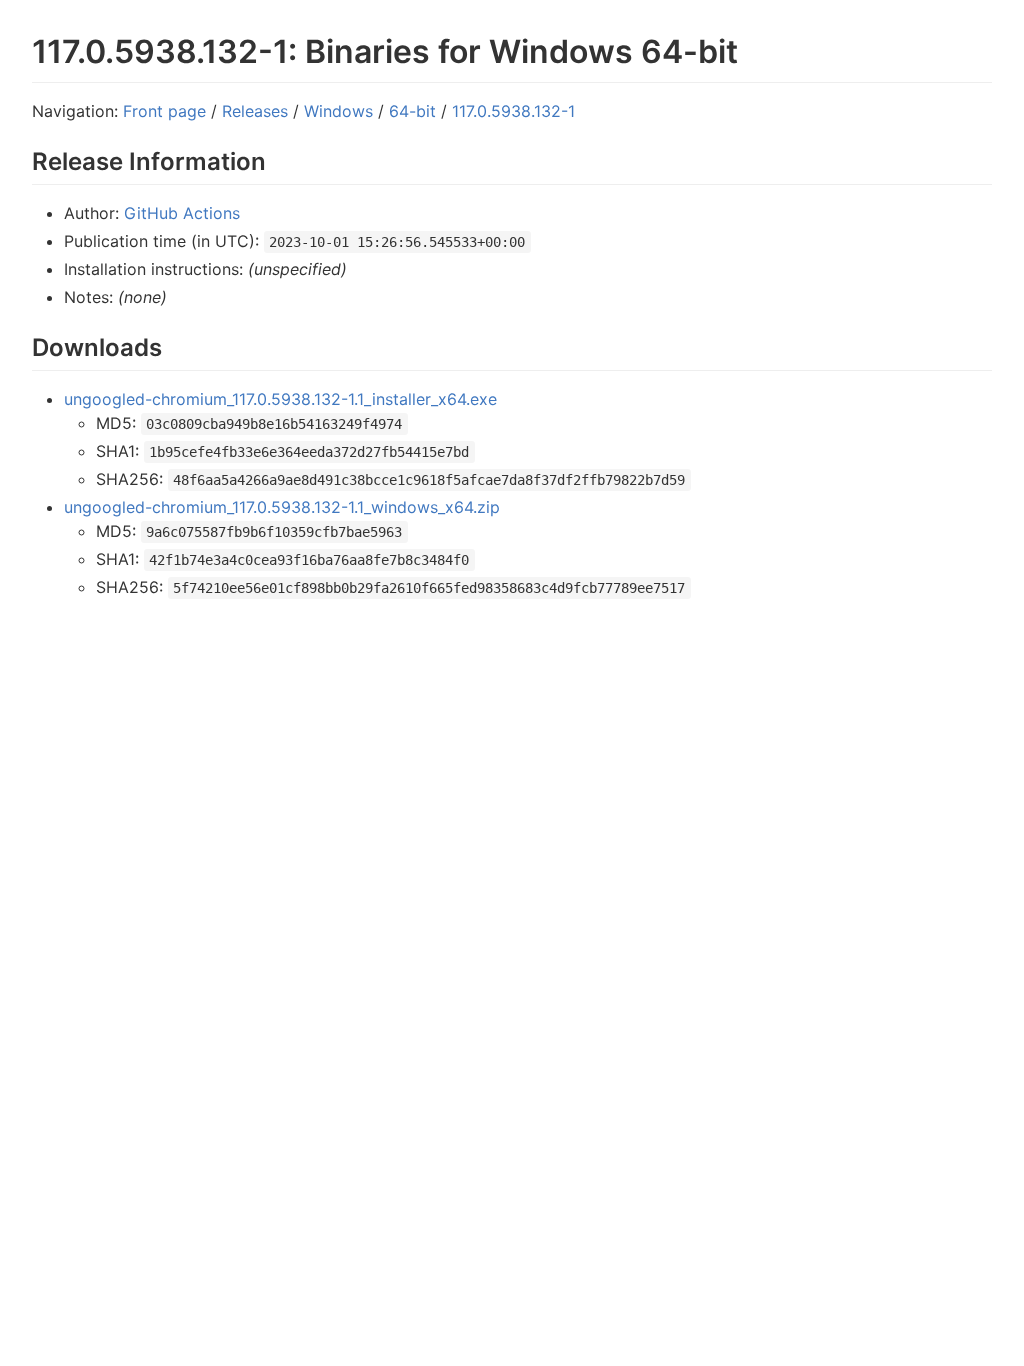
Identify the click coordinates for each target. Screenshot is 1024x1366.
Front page (164, 111)
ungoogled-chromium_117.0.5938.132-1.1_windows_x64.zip (282, 507)
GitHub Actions (182, 213)
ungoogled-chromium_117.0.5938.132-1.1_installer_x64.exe (280, 399)
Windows (338, 111)
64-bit (412, 111)
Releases (255, 111)
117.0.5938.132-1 (513, 111)
